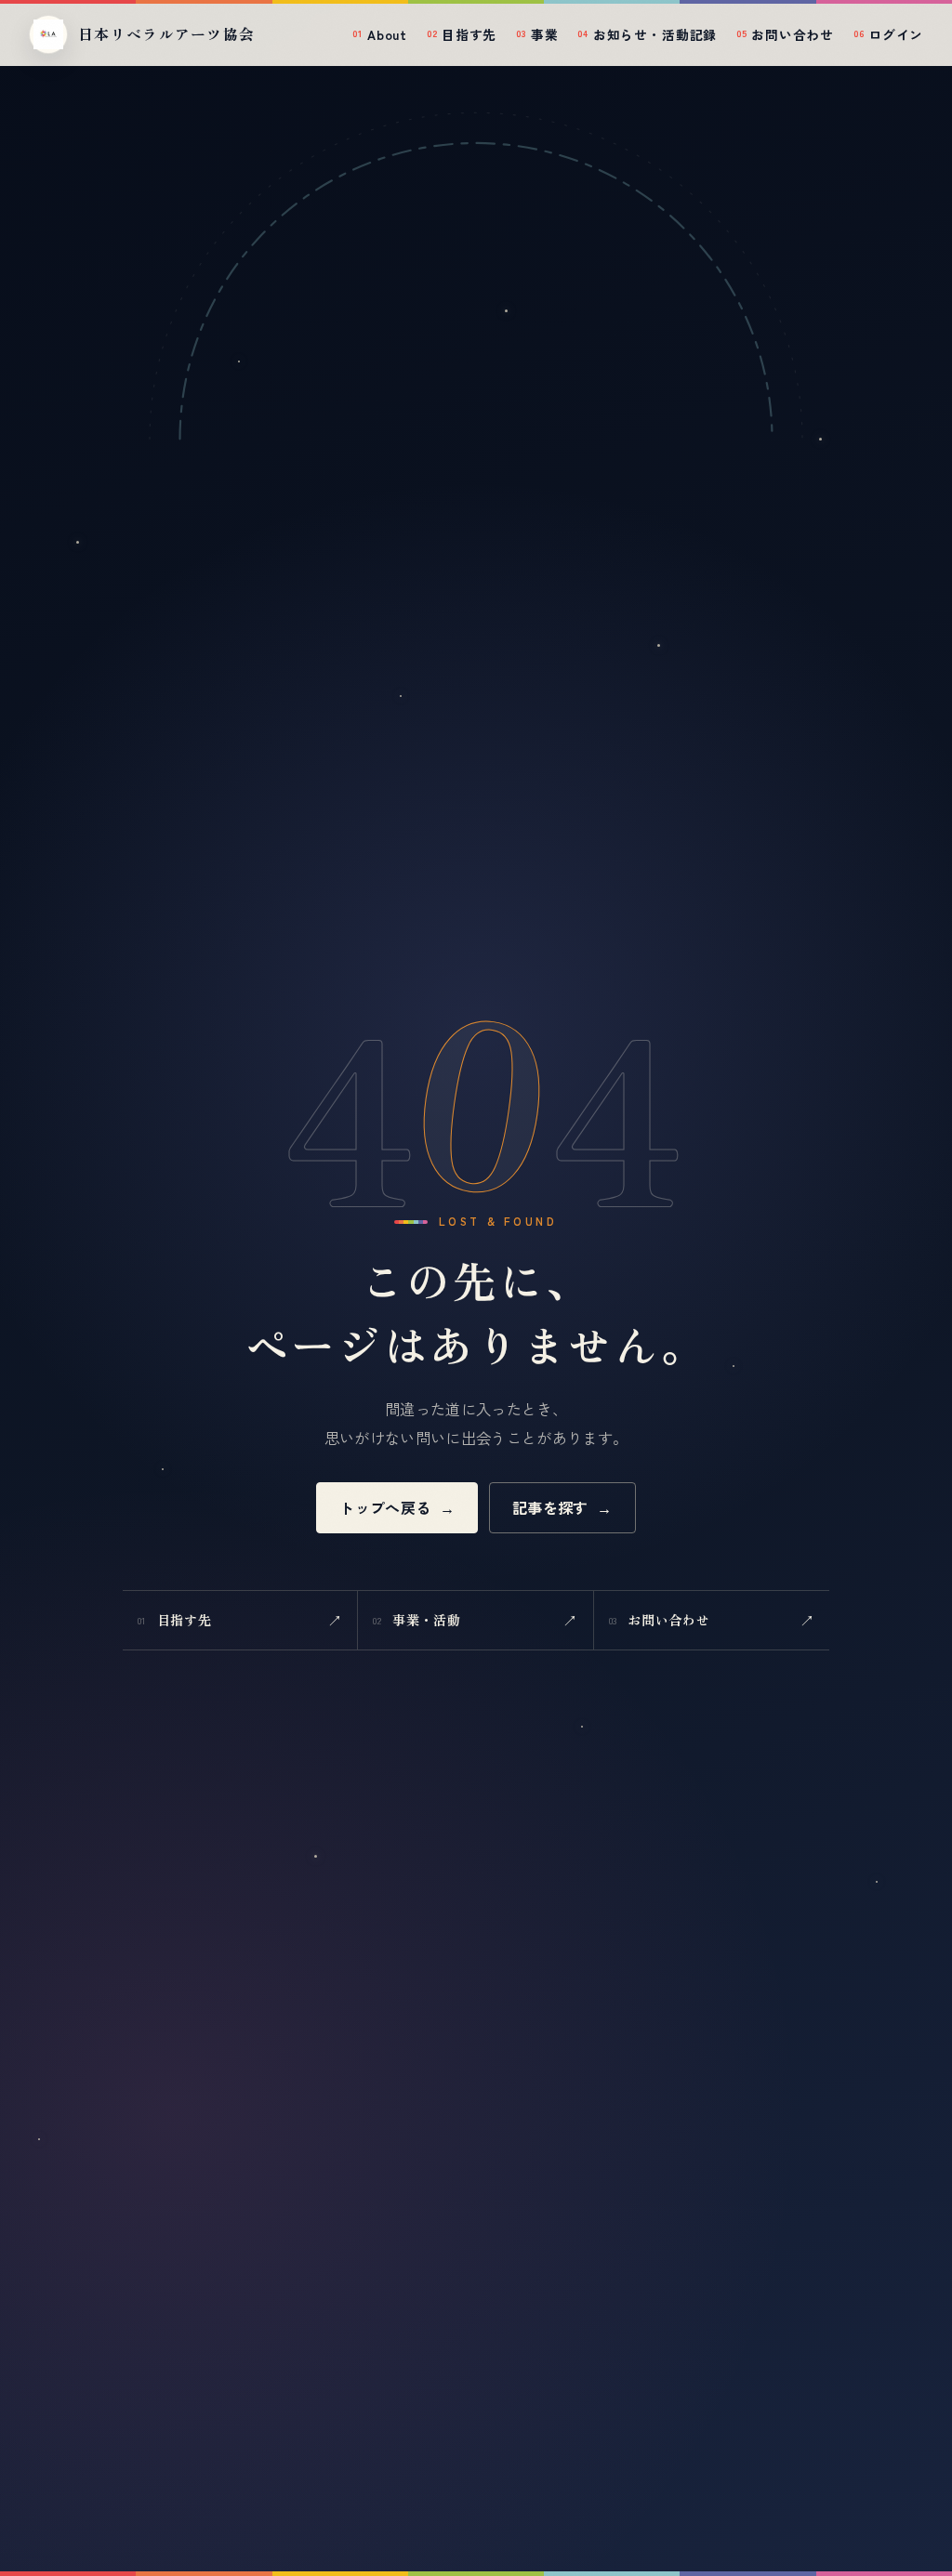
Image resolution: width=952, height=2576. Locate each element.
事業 (537, 34)
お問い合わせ (785, 34)
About (380, 34)
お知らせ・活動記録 (647, 34)
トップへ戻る (397, 1507)
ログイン (889, 34)
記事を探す (562, 1507)
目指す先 (462, 34)
